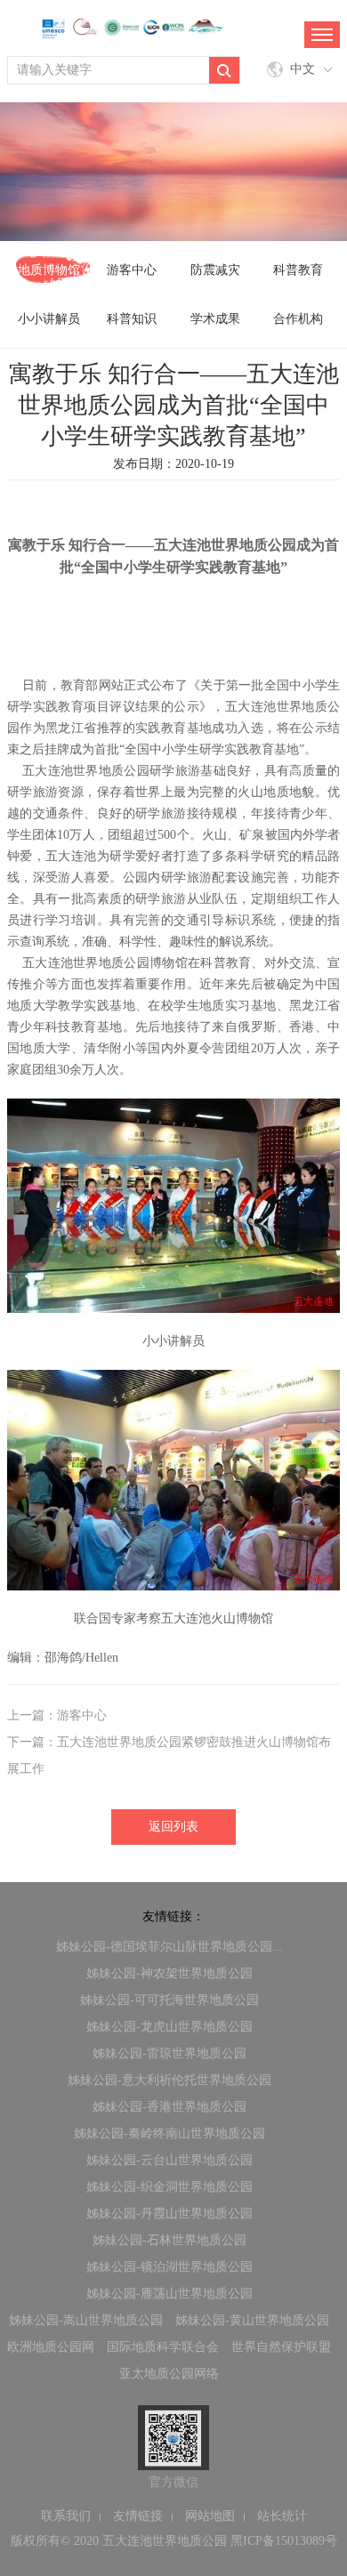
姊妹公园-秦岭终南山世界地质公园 (169, 2133)
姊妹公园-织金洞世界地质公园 (169, 2187)
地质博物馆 (49, 270)
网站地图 (210, 2516)
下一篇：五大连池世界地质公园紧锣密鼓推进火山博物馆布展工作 (169, 1755)
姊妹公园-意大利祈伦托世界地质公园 (169, 2080)
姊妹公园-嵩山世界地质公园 (86, 2320)
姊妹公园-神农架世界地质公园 (169, 1973)
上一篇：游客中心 (57, 1715)
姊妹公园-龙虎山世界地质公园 (169, 2027)
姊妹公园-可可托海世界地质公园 (169, 2000)
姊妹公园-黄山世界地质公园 (252, 2320)
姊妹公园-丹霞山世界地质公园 (169, 2214)
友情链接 (138, 2516)
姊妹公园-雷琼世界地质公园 (169, 2053)
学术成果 (215, 319)
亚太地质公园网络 (169, 2374)
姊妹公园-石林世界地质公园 (169, 2240)
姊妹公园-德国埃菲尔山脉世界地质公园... (169, 1947)
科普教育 (298, 270)
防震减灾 (215, 270)
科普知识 (132, 319)
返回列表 (173, 1827)
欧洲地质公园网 (51, 2347)
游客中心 (132, 270)
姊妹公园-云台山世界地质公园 (169, 2160)
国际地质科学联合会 (163, 2347)
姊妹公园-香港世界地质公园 (169, 2107)
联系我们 (66, 2516)
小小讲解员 (49, 319)
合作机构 (298, 319)
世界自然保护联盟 (281, 2347)
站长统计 (282, 2516)
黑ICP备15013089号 (284, 2541)
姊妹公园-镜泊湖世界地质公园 (169, 2267)
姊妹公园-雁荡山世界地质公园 (169, 2294)
